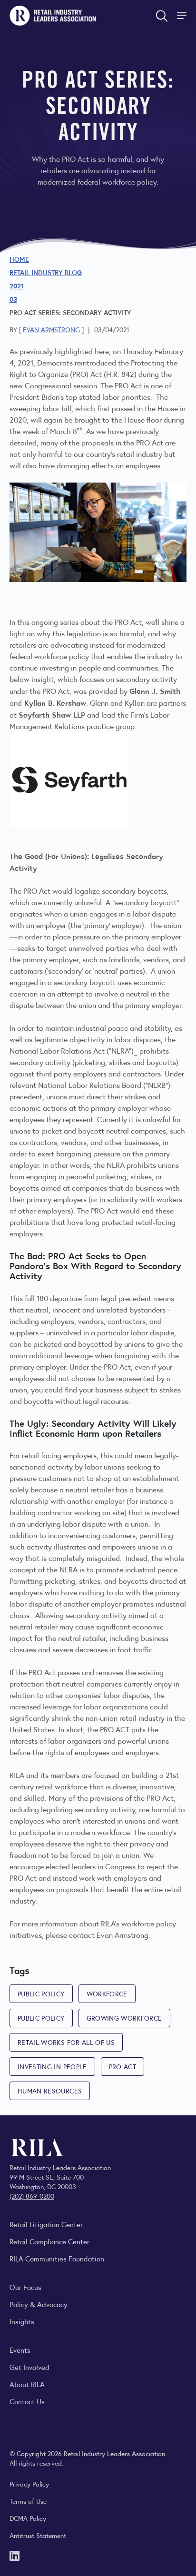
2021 (17, 286)
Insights (22, 2321)
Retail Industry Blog (46, 272)
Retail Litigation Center (46, 2224)
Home (19, 259)
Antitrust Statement (38, 2535)
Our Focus (25, 2287)
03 (13, 299)
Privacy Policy (29, 2484)
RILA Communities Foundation (57, 2258)
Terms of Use (28, 2501)
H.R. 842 (120, 374)
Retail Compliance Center (49, 2241)
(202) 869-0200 (32, 2196)
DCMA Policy (28, 2518)
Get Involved (29, 2367)
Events (20, 2350)
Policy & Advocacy (39, 2304)
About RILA (27, 2384)
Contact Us (27, 2401)
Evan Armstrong (51, 329)
